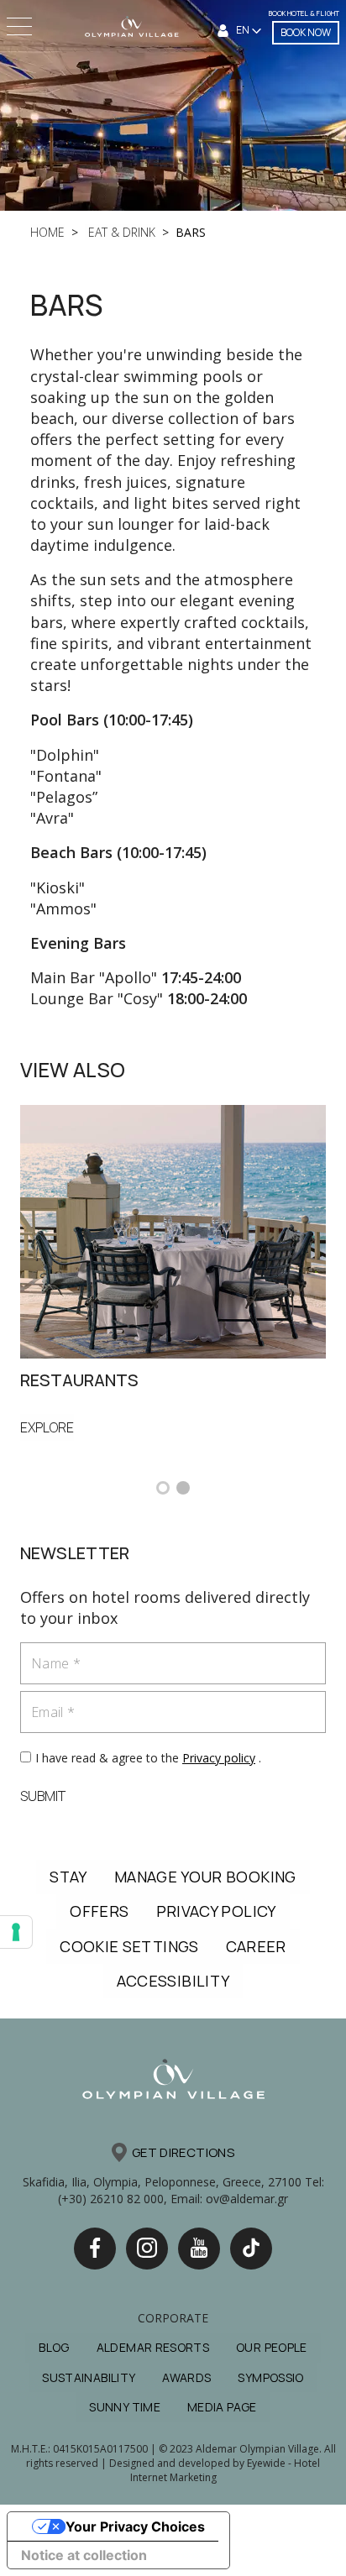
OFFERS (99, 1911)
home (47, 232)
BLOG (54, 2347)
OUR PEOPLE (272, 2347)
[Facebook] (95, 2249)
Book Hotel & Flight (304, 13)
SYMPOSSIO (270, 2377)
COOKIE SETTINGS (129, 1946)
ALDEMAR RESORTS (153, 2347)
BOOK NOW (306, 32)
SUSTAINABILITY (89, 2377)
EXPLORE (47, 1427)
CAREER (256, 1946)
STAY (68, 1877)
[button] (163, 1488)
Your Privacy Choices (135, 2526)
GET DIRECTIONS (183, 2152)
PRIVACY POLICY (216, 1911)
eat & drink (120, 232)
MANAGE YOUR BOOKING (205, 1877)
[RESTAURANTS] (173, 1230)
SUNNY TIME (125, 2407)
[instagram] (147, 2249)
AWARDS (186, 2377)
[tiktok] (251, 2249)
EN (244, 30)
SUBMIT (43, 1796)
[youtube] (199, 2249)
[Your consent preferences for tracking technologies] (16, 1932)
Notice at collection (84, 2555)
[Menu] (21, 26)
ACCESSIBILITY (173, 1981)
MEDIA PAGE (222, 2407)
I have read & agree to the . (148, 1758)
